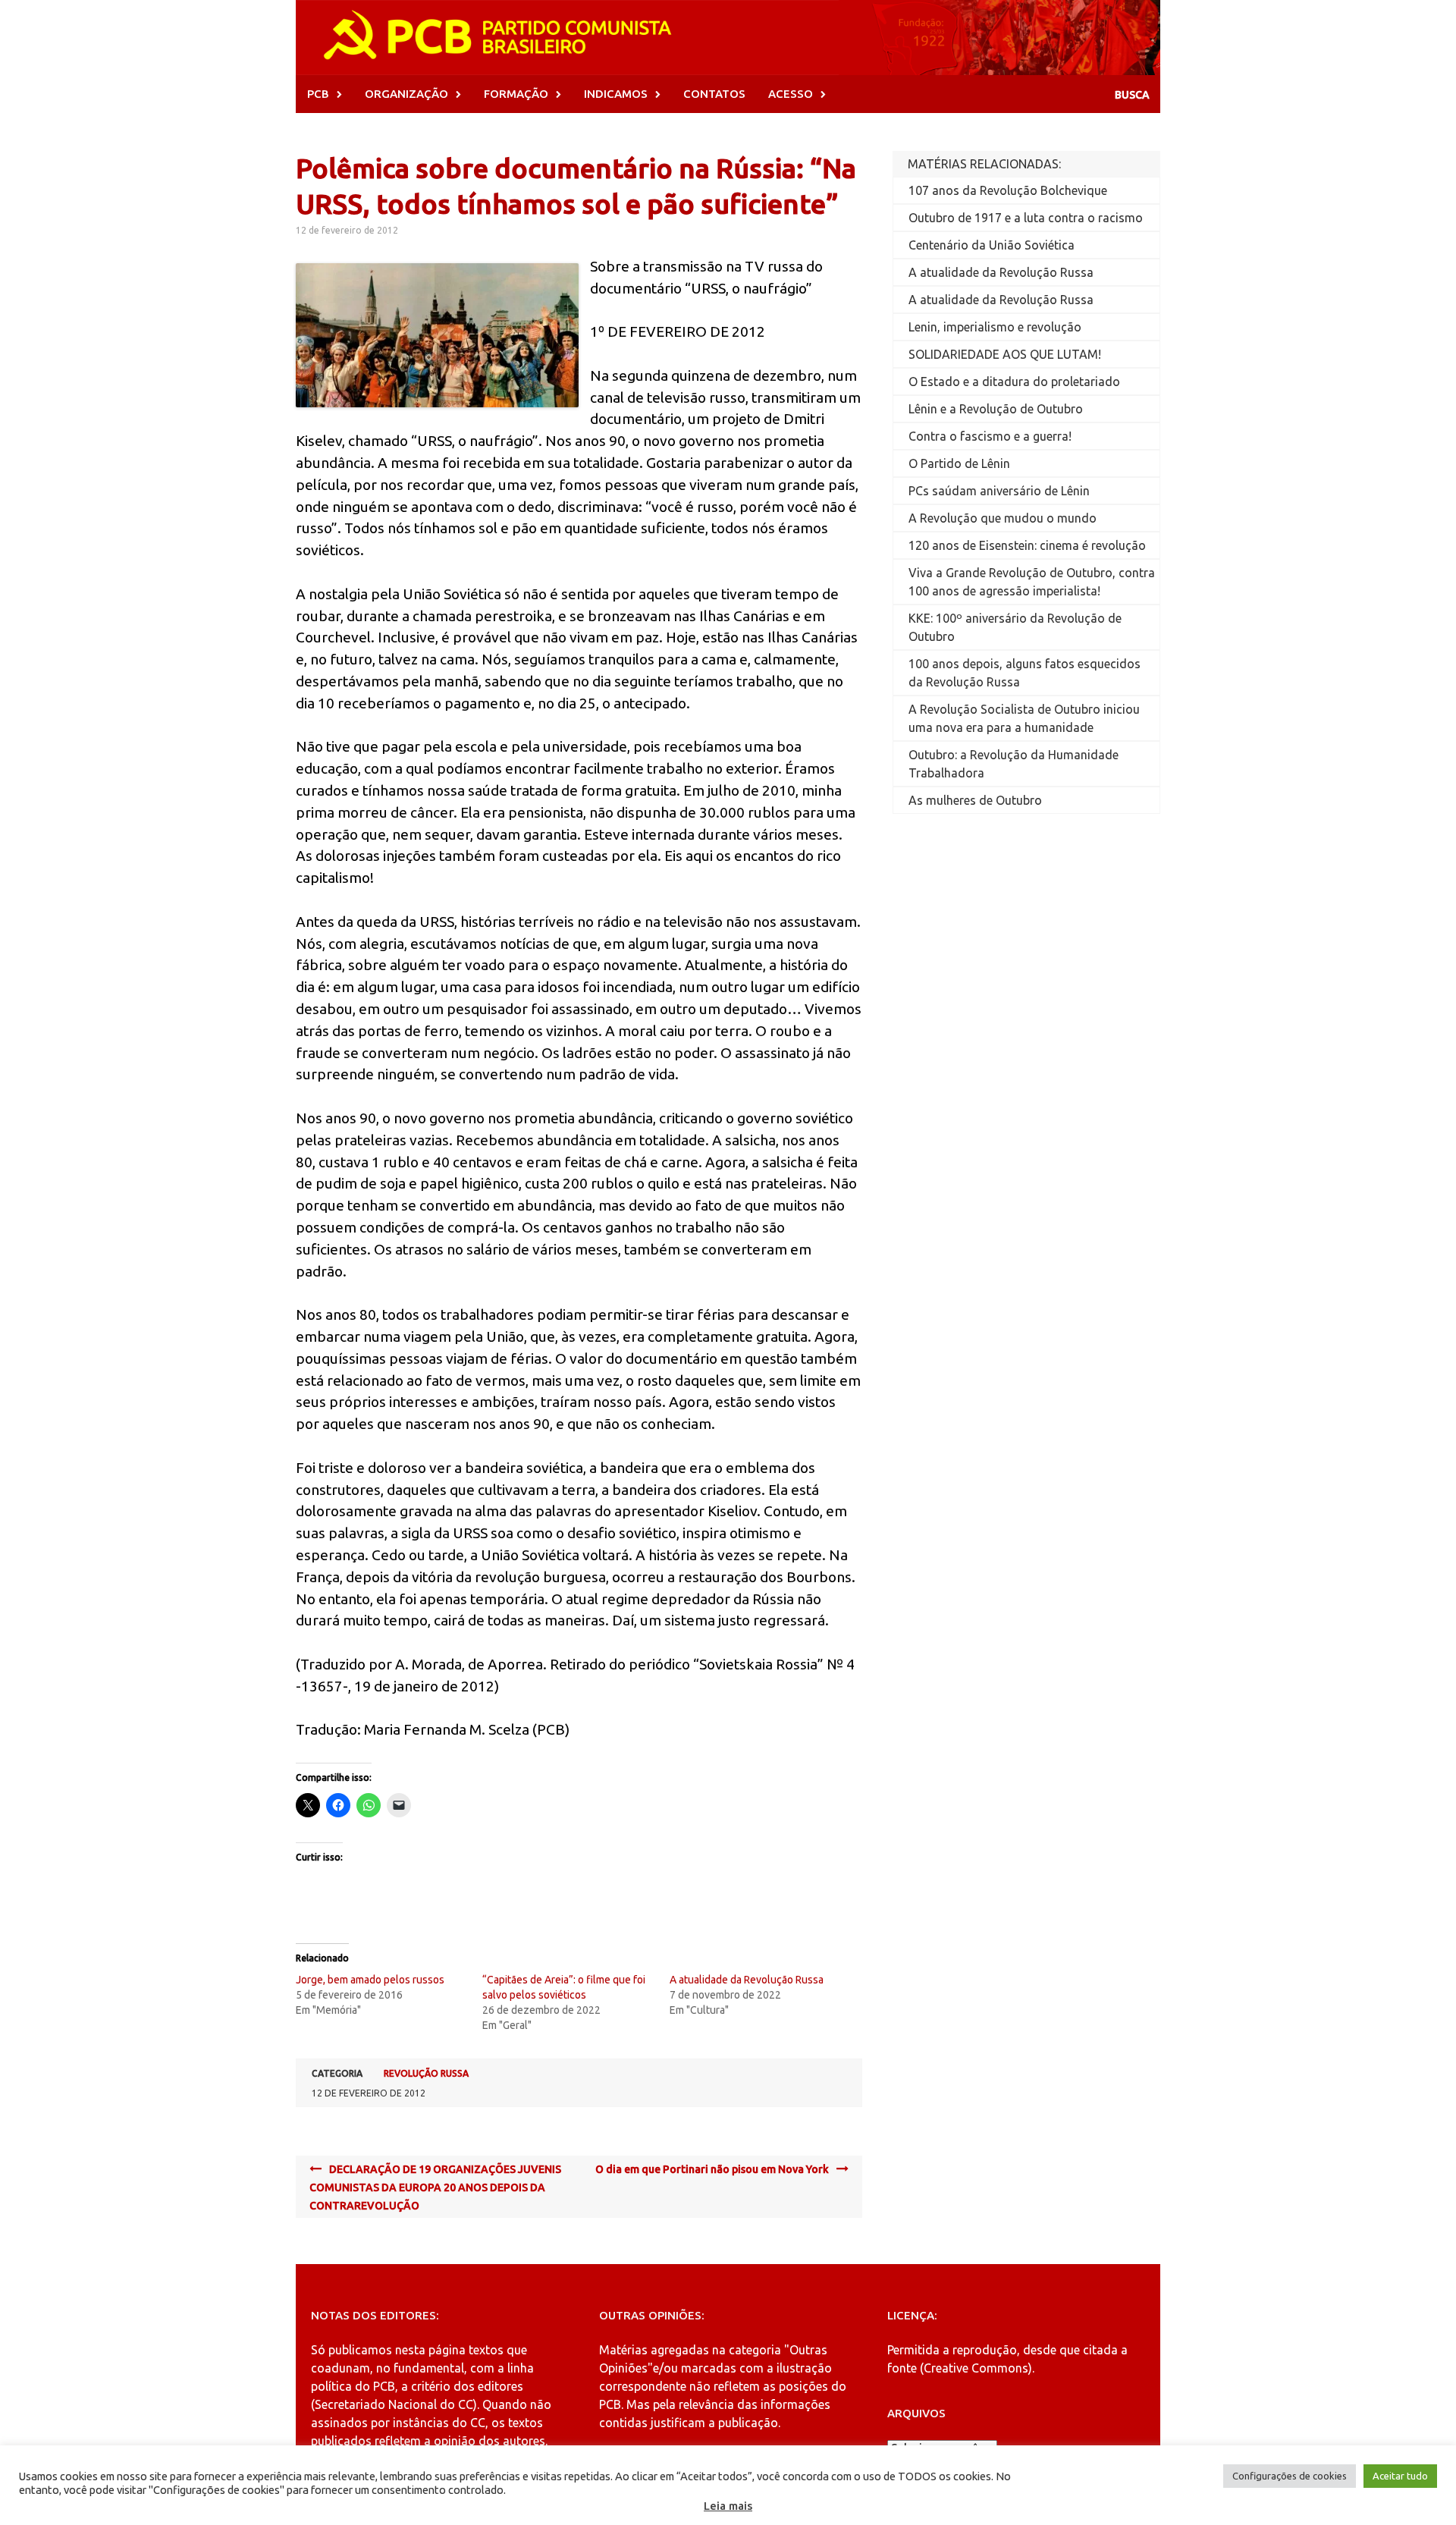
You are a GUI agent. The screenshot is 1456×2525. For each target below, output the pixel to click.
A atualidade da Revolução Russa (747, 1980)
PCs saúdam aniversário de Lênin (999, 491)
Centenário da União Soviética (992, 245)
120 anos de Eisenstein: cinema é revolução (1027, 545)
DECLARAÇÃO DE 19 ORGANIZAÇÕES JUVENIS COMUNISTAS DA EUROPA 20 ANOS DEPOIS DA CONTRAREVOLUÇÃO (435, 2187)
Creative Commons (976, 2368)
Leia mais (728, 2506)
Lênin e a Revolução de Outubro (996, 409)
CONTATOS (714, 94)
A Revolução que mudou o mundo (1003, 518)
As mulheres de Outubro (975, 800)
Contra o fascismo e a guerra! (990, 436)
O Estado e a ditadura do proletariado (1014, 382)
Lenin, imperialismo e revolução (995, 327)
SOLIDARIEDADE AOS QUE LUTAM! (1005, 354)
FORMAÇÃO (516, 94)
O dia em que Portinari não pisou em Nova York (712, 2169)
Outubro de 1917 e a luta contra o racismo (1026, 218)
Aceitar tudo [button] (1400, 2476)
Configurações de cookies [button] (1290, 2476)
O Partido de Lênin (959, 463)
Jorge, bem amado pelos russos (370, 1980)
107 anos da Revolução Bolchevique (1008, 190)
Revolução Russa (426, 2073)
